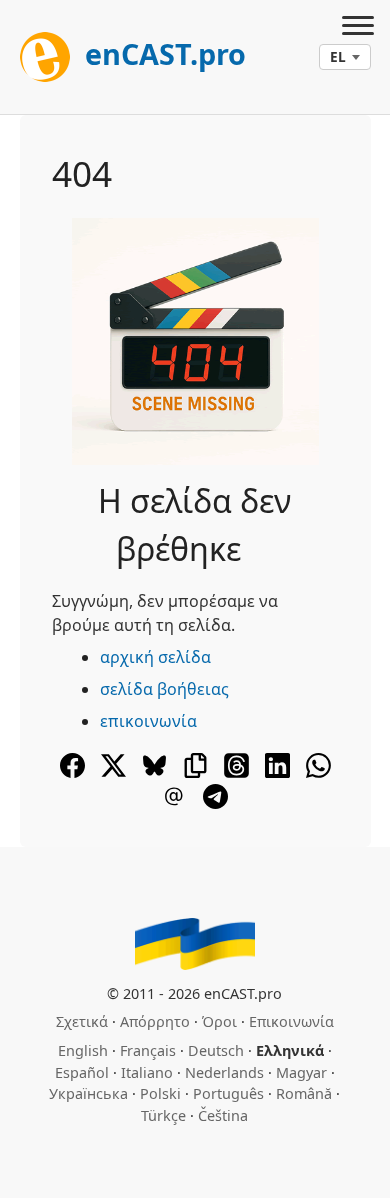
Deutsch (216, 1050)
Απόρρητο (155, 1021)
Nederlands (224, 1072)
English (83, 1050)
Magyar (301, 1072)
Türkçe (163, 1115)
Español (82, 1072)
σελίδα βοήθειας (164, 689)
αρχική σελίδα (155, 657)
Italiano (147, 1072)
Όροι (219, 1021)
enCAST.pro (162, 53)
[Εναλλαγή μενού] (358, 28)
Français (148, 1050)
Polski (160, 1093)
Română (304, 1093)
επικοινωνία (148, 721)
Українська (88, 1093)
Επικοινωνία (291, 1021)
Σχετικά (82, 1021)
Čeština (223, 1115)
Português (228, 1093)
